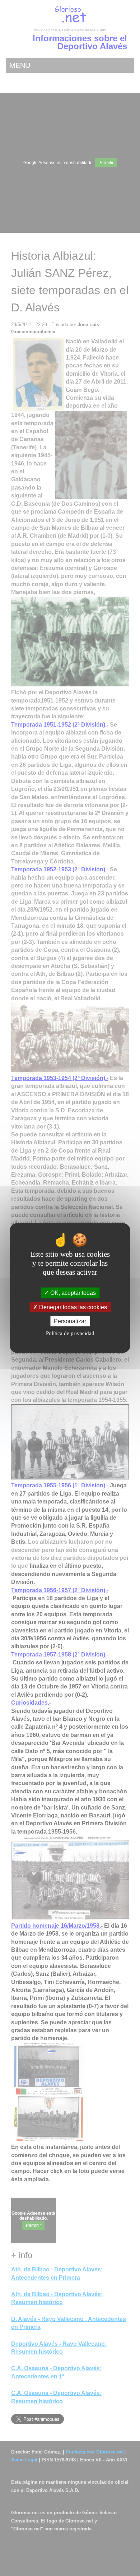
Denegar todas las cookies (72, 1307)
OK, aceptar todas (72, 1293)
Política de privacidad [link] (70, 1333)
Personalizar (70, 1321)
